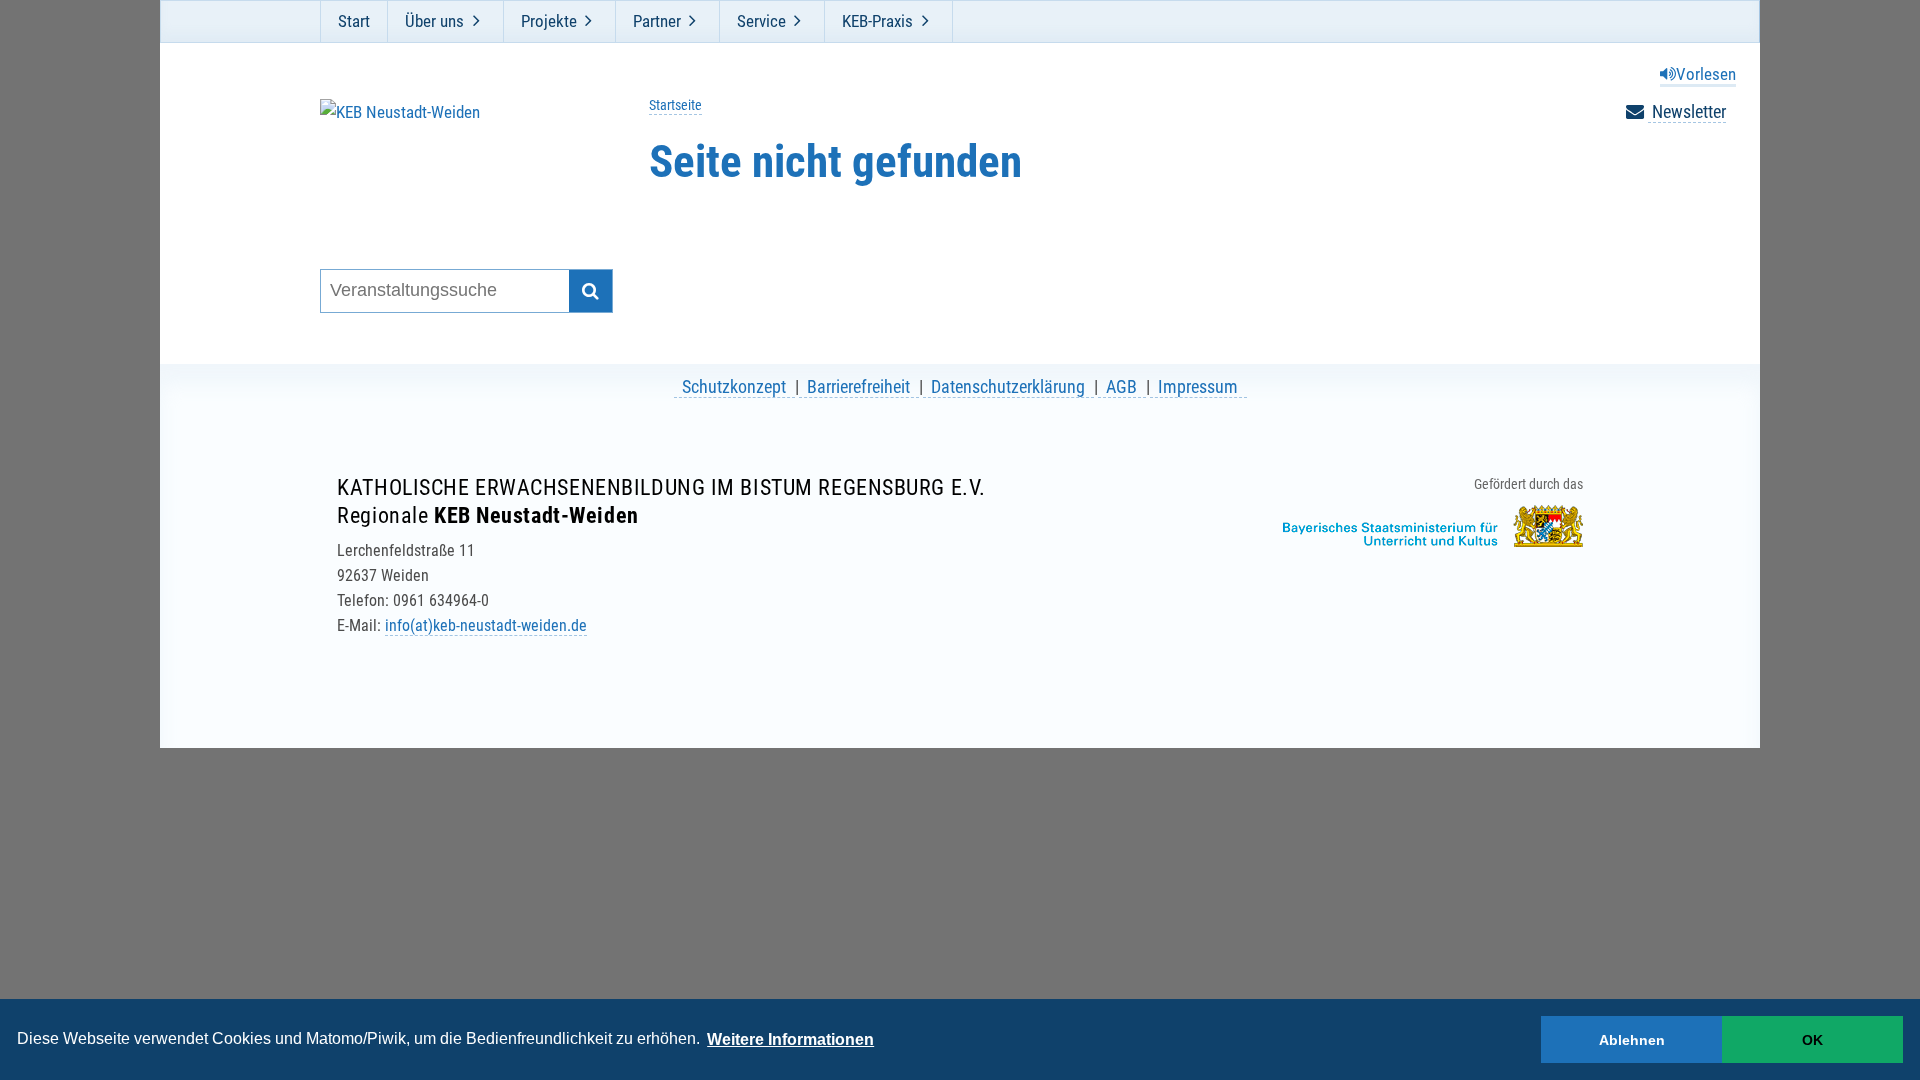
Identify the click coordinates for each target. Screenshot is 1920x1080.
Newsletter (1687, 111)
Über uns (434, 21)
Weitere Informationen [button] (790, 1039)
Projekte (549, 21)
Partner (657, 21)
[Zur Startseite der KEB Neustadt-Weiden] (453, 158)
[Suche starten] (590, 291)
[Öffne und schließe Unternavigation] (476, 21)
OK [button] (1812, 1040)
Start (354, 21)
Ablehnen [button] (1632, 1040)
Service (761, 21)
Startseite (675, 105)
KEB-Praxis (877, 21)
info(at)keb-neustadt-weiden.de (486, 625)
